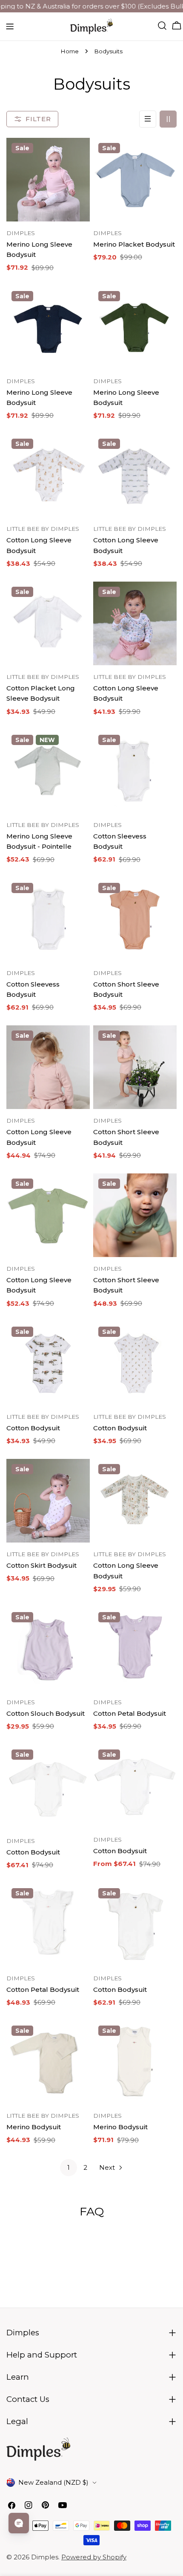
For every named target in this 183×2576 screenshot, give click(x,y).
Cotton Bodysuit (33, 1428)
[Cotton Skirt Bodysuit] (48, 1501)
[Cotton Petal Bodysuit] (135, 1649)
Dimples (45, 2557)
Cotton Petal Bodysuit (130, 1713)
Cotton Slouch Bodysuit (46, 1713)
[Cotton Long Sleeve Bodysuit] (48, 475)
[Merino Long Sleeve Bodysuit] (48, 180)
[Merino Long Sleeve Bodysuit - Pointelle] (48, 771)
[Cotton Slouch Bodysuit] (48, 1649)
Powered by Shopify (94, 2557)
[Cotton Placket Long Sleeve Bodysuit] (48, 623)
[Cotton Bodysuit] (48, 1363)
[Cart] (177, 26)
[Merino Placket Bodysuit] (135, 180)
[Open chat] (19, 2523)
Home (70, 51)
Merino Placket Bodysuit (134, 244)
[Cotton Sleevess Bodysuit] (135, 771)
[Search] (162, 26)
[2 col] (168, 119)
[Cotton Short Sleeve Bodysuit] (135, 920)
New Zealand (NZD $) (53, 2482)
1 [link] (69, 2167)
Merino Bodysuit (34, 2127)
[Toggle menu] (10, 26)
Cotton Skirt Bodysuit (41, 1565)
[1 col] (148, 119)
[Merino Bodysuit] (48, 2062)
